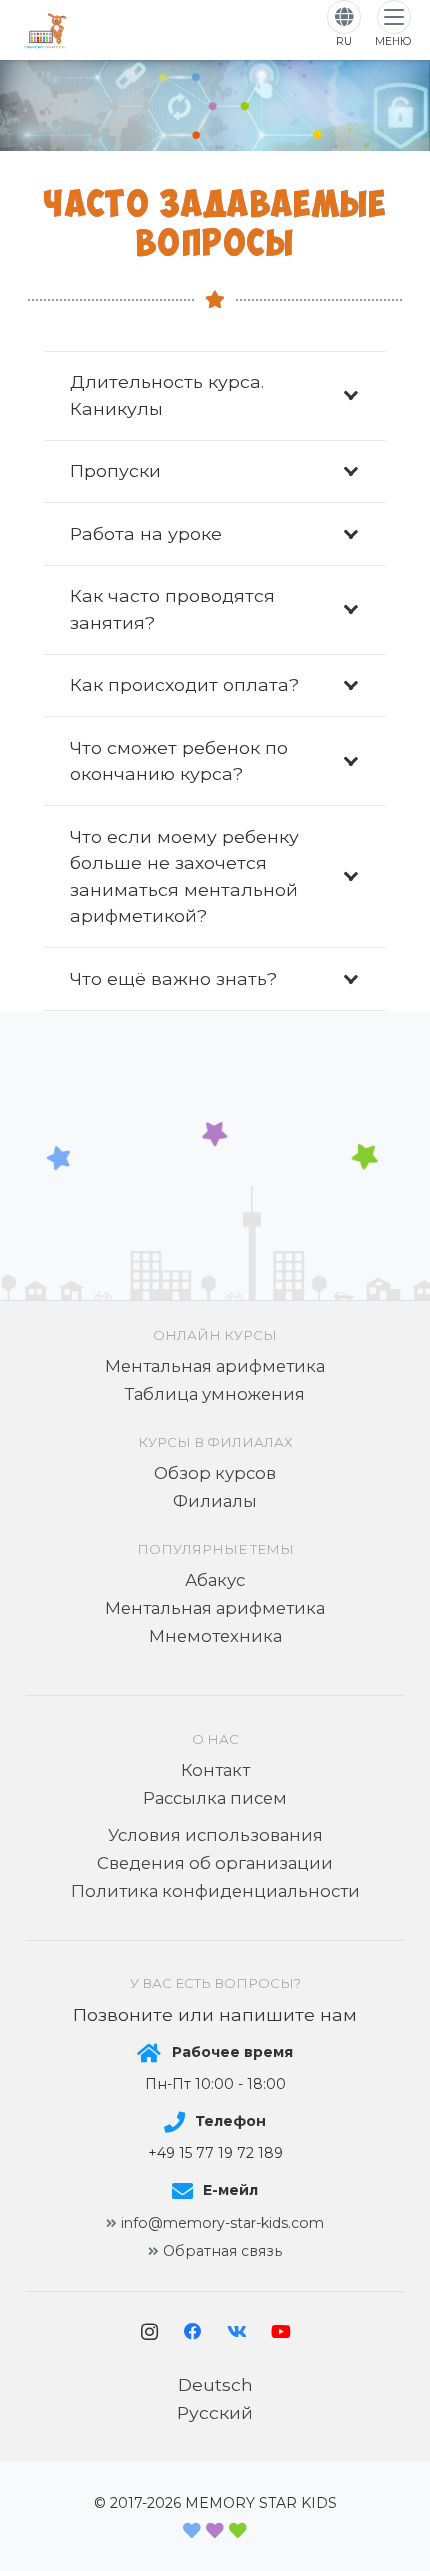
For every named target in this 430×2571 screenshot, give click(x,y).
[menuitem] (215, 2384)
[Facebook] (193, 2332)
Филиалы (215, 1501)
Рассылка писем (215, 1798)
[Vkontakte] (237, 2332)
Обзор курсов (215, 1473)
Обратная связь (222, 2251)
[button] (393, 25)
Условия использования (215, 1835)
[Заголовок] (45, 30)
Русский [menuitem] (215, 2412)
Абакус (215, 1580)
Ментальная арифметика (215, 1366)
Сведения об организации (215, 1863)
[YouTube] (281, 2332)
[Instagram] (149, 2332)
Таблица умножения (215, 1394)
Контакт (215, 1770)
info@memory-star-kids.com (222, 2223)
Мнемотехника (215, 1636)
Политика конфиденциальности (215, 1891)
